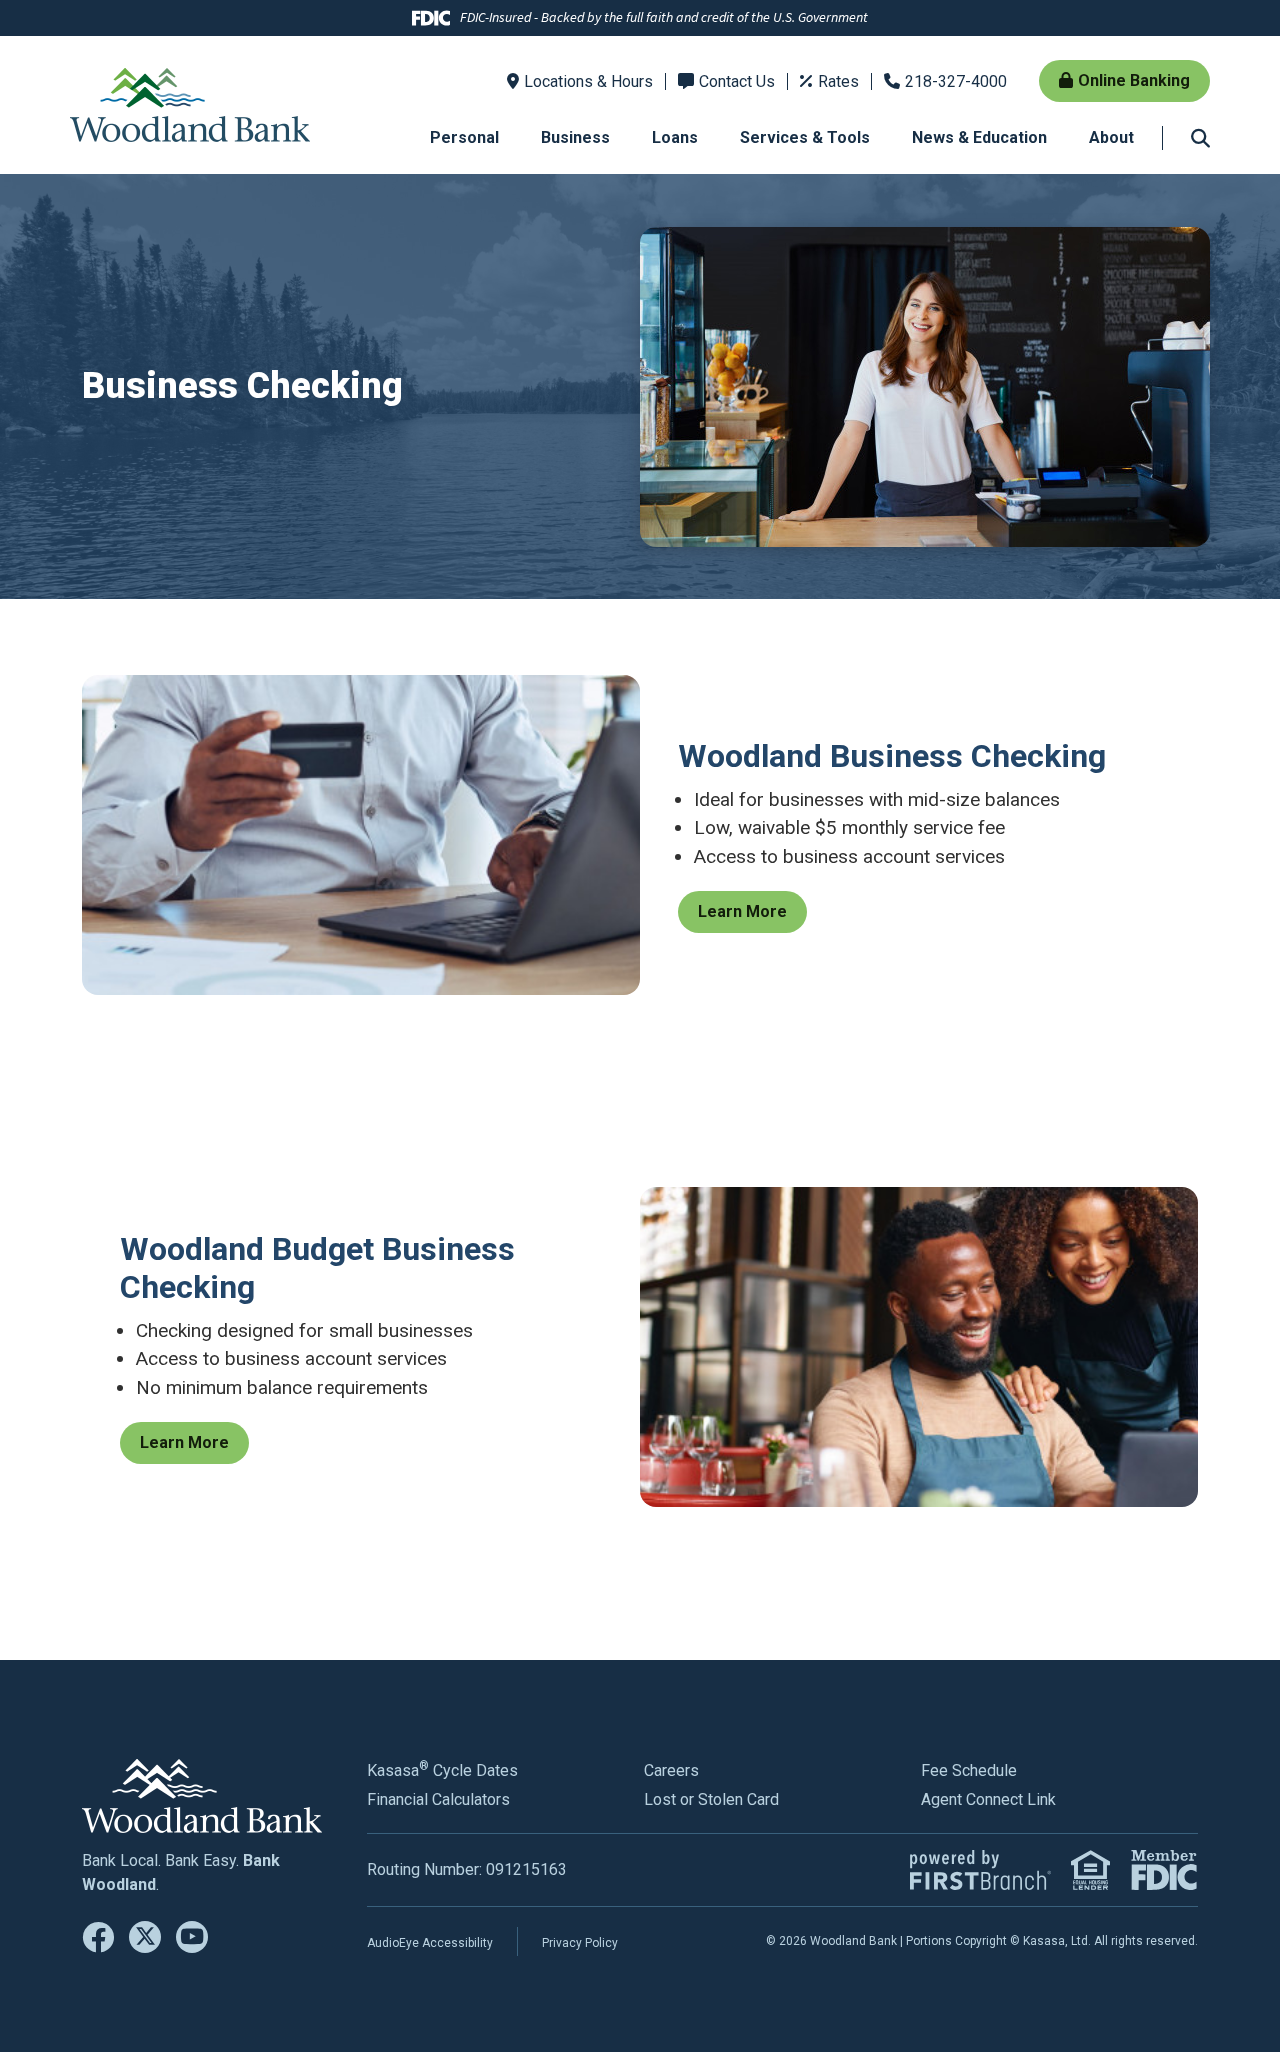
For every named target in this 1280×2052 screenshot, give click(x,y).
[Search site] (1200, 137)
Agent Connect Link (988, 1799)
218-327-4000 (956, 81)
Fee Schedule (969, 1770)
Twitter (145, 1937)
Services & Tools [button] (805, 137)
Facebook (98, 1937)
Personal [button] (464, 137)
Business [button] (575, 137)
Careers (671, 1770)
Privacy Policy (580, 1943)
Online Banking (1134, 80)
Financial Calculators (438, 1799)
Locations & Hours (588, 81)
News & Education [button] (979, 137)
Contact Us (737, 81)
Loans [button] (675, 137)
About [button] (1111, 137)
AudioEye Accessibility (430, 1943)
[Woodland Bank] (190, 103)
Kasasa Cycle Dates (442, 1770)
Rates (838, 81)
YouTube (192, 1937)
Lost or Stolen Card (711, 1799)
